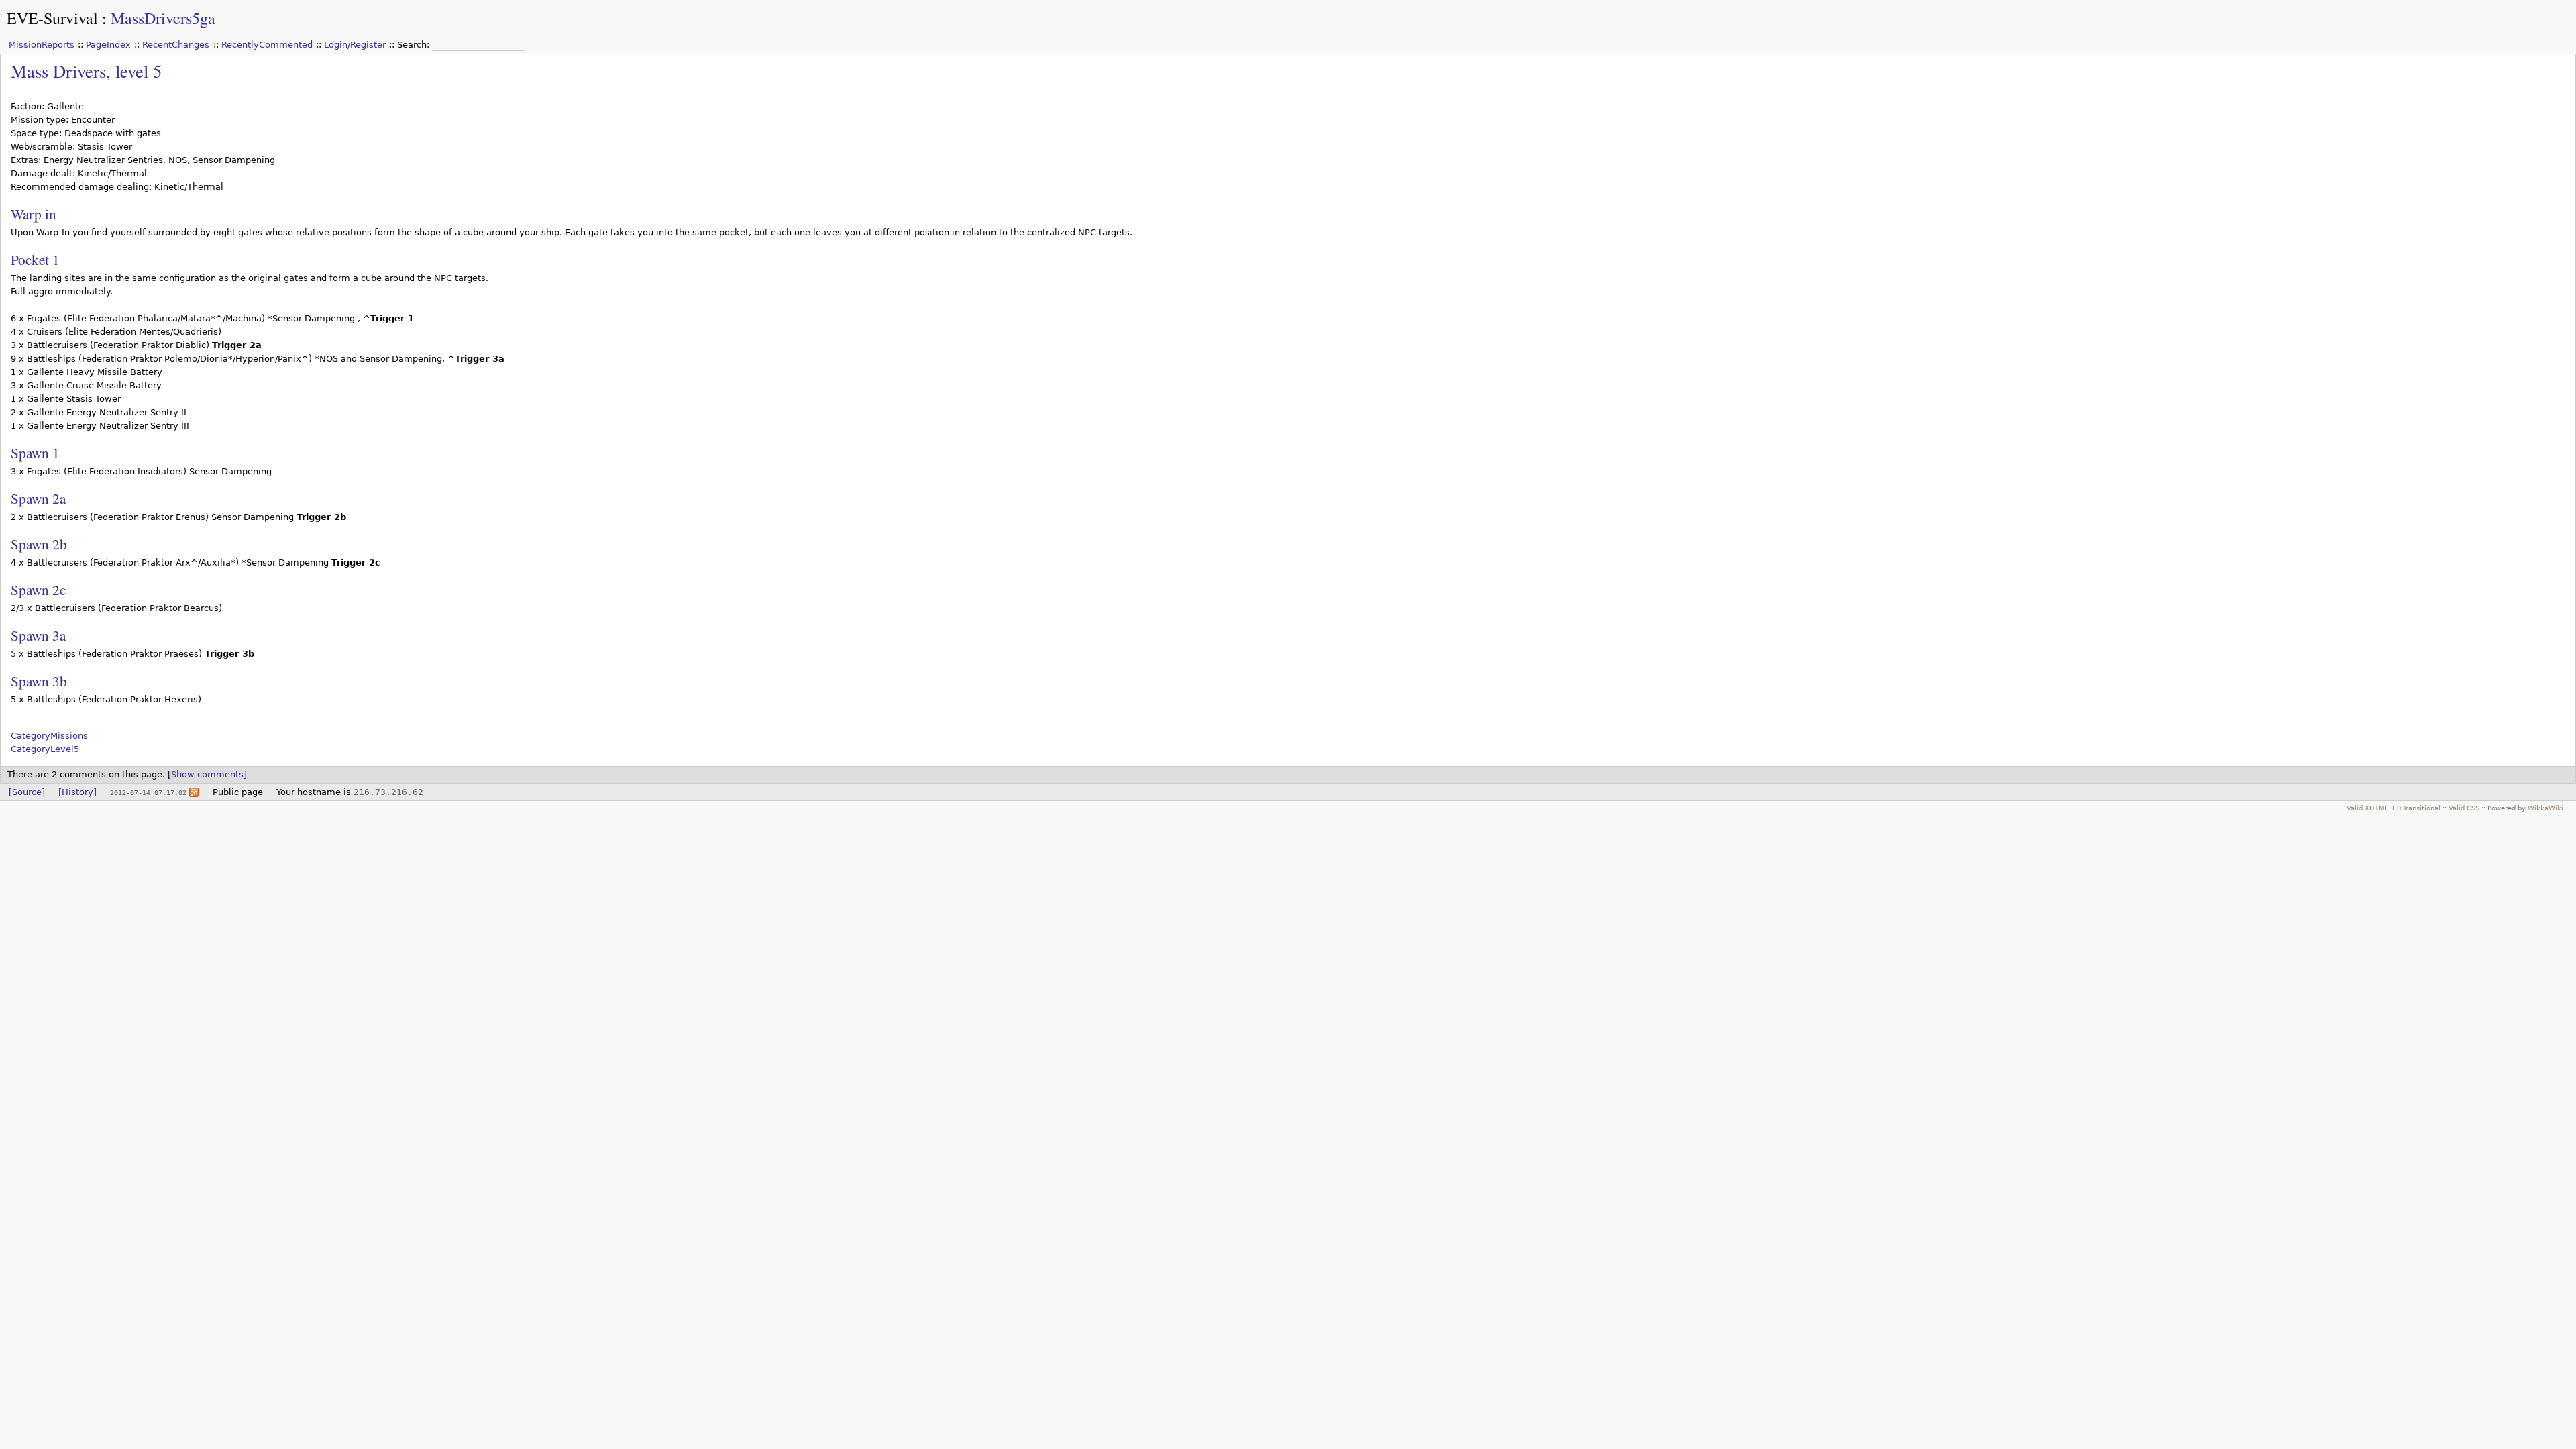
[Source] (27, 792)
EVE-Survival (52, 18)
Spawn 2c (38, 589)
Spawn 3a (38, 635)
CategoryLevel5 (45, 749)
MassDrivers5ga (163, 18)
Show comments (207, 774)
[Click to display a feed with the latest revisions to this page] (194, 792)
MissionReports (42, 45)
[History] (77, 792)
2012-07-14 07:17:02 (148, 792)
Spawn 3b (39, 681)
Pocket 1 (35, 259)
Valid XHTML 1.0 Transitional (2394, 808)
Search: (415, 45)
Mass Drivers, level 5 (86, 71)
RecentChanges (176, 45)
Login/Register (355, 45)
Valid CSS (2464, 808)
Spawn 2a (38, 498)
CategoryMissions (49, 736)
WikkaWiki (2545, 808)
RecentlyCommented (267, 45)
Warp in (34, 214)
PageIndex (108, 45)
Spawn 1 (35, 452)
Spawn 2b (39, 544)
